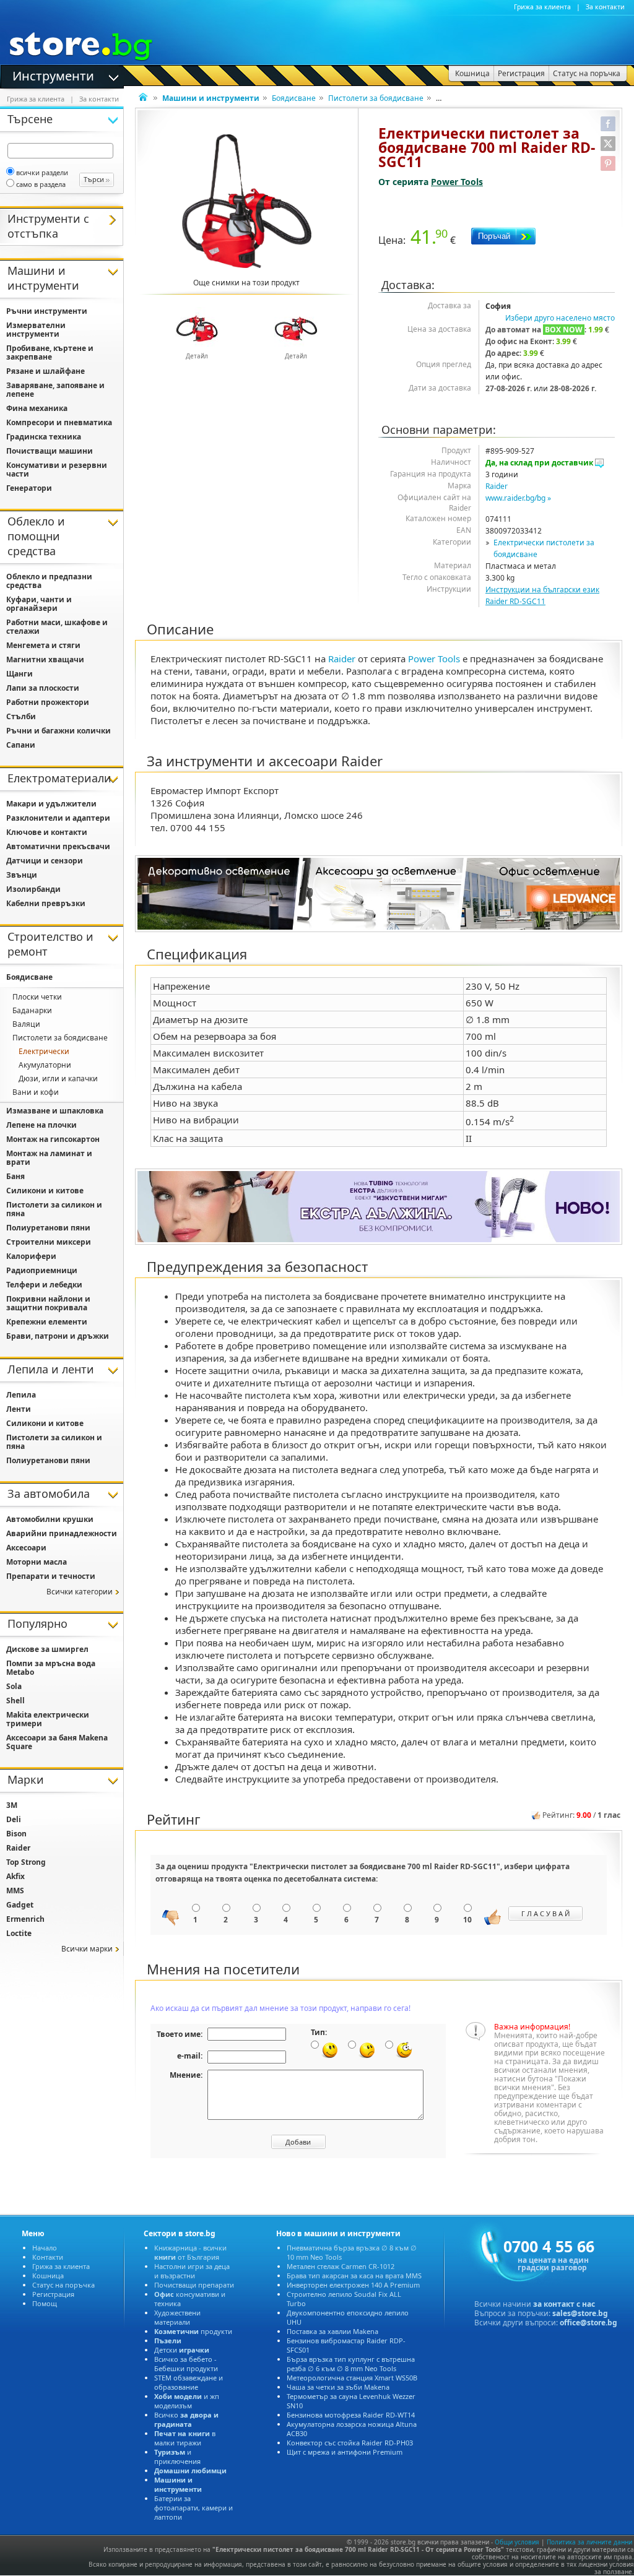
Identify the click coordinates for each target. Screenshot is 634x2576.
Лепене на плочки (41, 1125)
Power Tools (457, 182)
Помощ (45, 2303)
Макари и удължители (51, 804)
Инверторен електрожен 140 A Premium (353, 2285)
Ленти (19, 1409)
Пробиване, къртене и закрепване (50, 352)
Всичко (186, 2419)
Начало (45, 2248)
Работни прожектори (48, 702)
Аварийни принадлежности (62, 1533)
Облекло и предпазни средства (49, 581)
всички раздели (42, 172)
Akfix (15, 1876)
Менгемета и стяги (43, 645)
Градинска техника (44, 437)
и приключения (177, 2457)
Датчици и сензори (45, 861)
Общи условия (517, 2542)
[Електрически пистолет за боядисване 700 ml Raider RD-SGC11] (247, 201)
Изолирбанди (33, 889)
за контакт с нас (564, 2304)
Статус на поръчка (63, 2285)
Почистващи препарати (194, 2285)
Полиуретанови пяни (48, 1228)
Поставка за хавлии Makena (332, 2331)
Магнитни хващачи (45, 659)
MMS (15, 1891)
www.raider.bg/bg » (518, 498)
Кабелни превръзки (46, 903)
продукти (193, 2331)
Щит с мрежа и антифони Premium (345, 2452)
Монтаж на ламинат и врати (49, 1158)
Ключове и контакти (47, 832)
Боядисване (294, 98)
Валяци (26, 1024)
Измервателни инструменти (36, 330)
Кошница (48, 2276)
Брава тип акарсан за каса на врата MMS (354, 2276)
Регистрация (53, 2294)
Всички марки (87, 1949)
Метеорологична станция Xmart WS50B (352, 2378)
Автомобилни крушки (50, 1519)
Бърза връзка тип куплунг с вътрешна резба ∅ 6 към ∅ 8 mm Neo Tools (351, 2364)
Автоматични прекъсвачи (58, 846)
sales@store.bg (580, 2313)
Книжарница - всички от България (190, 2252)
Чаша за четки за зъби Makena (338, 2387)
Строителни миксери (49, 1242)
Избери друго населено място (560, 318)
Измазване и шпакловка (55, 1111)
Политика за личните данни (589, 2542)
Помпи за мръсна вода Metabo (51, 1668)
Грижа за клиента (542, 7)
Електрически (44, 1051)
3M (12, 1805)
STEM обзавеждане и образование (189, 2382)
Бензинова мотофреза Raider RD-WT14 (351, 2415)
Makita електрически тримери (48, 1719)
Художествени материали (177, 2317)
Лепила (21, 1395)
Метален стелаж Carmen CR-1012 (341, 2266)
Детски (182, 2350)
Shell (15, 1701)
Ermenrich (25, 1919)
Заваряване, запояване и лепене (55, 390)
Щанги (20, 674)
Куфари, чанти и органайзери (39, 604)
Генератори (29, 488)
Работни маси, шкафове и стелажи (57, 627)
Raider (497, 486)
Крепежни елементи (47, 1322)
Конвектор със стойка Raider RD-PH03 (350, 2443)
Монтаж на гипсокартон (53, 1139)
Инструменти (53, 75)
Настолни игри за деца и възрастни (192, 2271)
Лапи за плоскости (43, 688)
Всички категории (80, 1592)
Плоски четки (37, 997)
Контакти (48, 2257)
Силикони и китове (45, 1191)
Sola (14, 1686)
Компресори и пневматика (59, 422)
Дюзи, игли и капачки (58, 1078)
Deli (14, 1819)
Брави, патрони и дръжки (58, 1336)
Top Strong (26, 1862)
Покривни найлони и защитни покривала (48, 1303)
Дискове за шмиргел (47, 1649)
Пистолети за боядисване (376, 98)
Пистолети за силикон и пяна (54, 1209)
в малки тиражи (185, 2438)
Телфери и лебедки (44, 1285)
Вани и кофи (36, 1092)
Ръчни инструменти (47, 311)
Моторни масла (37, 1562)
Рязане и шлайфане (46, 371)
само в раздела (41, 184)
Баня (15, 1176)
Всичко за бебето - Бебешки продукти (186, 2364)
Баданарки (32, 1010)
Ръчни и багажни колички (59, 731)
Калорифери (31, 1256)
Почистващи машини (50, 451)
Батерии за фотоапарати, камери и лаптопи (193, 2508)
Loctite (19, 1933)
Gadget (20, 1905)
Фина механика (37, 408)
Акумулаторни (45, 1065)
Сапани (21, 745)
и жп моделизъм (187, 2401)
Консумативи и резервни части (57, 469)
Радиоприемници (42, 1270)
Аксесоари (26, 1548)
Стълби (21, 716)
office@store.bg (588, 2323)
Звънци (22, 875)
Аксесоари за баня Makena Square (57, 1742)
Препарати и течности (51, 1576)
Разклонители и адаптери (58, 818)
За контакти (605, 7)
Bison (16, 1834)
